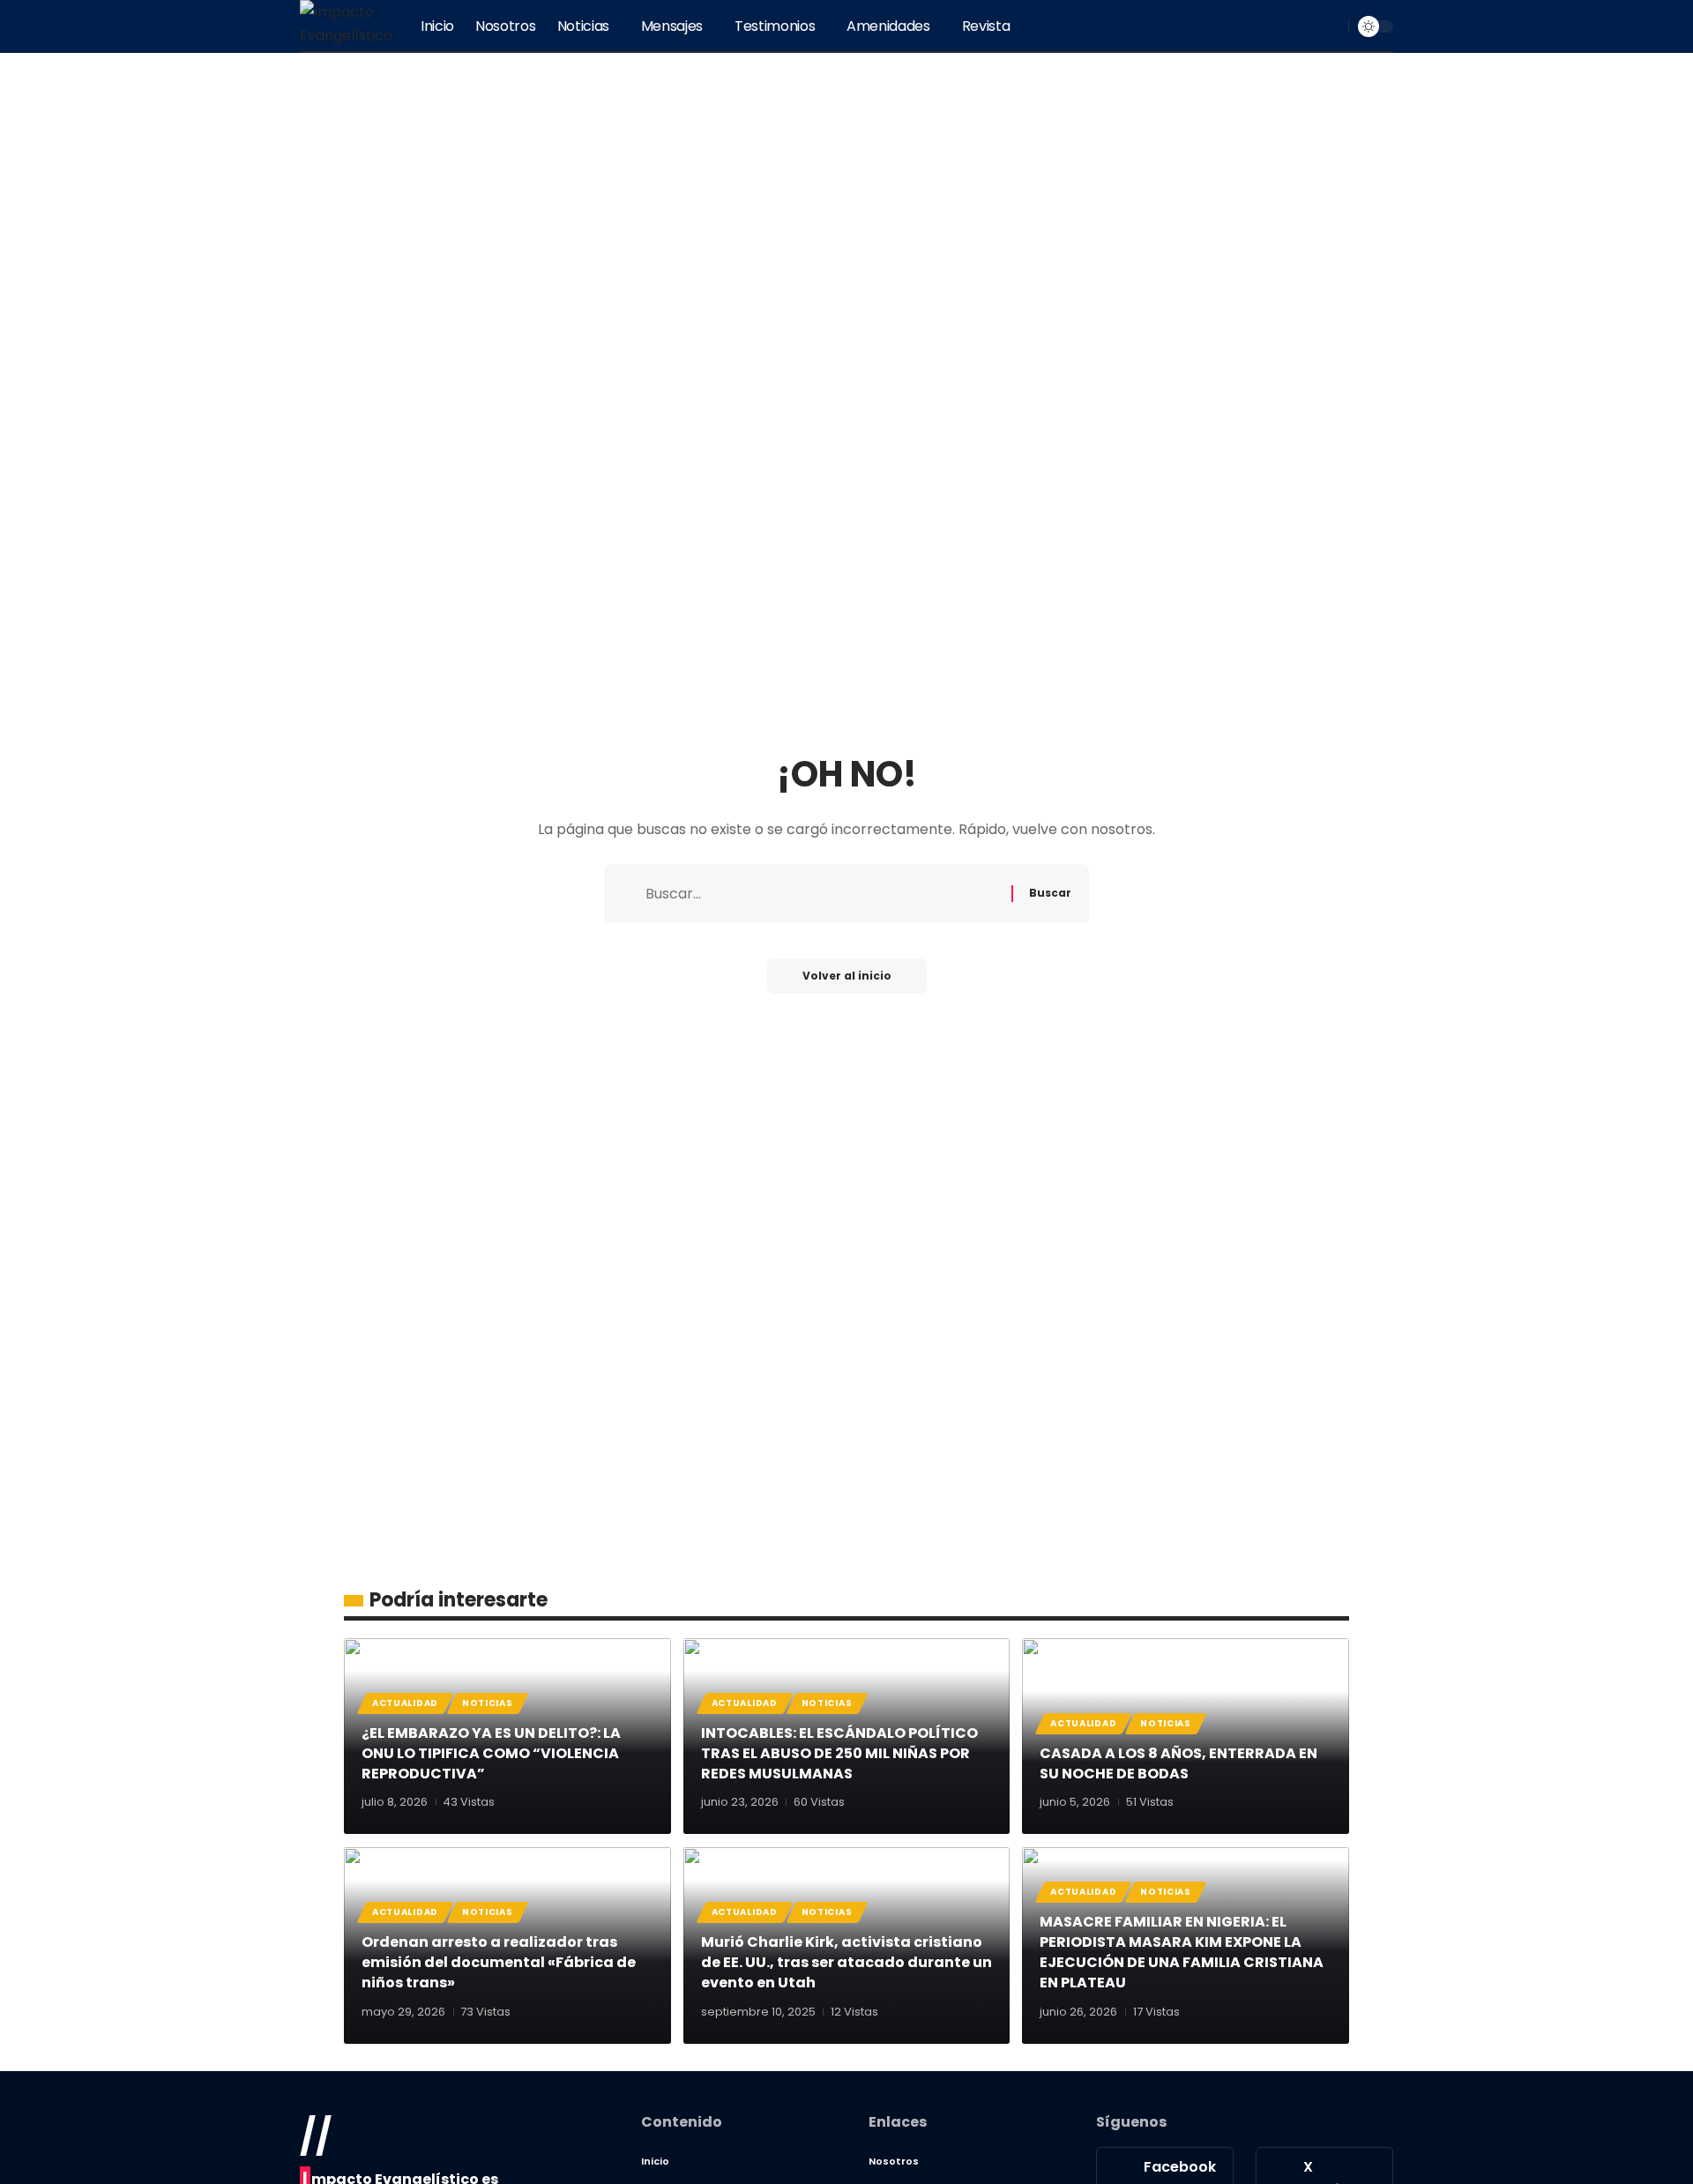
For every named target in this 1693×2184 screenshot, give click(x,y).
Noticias (488, 1703)
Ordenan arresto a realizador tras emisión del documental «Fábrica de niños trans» (499, 1962)
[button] (1332, 26)
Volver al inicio (847, 976)
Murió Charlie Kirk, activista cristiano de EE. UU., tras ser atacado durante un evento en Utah (846, 1962)
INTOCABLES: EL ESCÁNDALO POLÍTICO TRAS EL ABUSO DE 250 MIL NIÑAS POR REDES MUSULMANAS (839, 1753)
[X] (1268, 26)
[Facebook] (1249, 26)
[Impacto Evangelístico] (346, 26)
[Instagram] (1307, 26)
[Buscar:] (822, 894)
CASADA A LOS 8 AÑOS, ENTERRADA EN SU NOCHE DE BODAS (1178, 1763)
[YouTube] (1287, 26)
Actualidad (405, 1703)
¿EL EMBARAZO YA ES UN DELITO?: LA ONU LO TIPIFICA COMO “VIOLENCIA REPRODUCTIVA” (491, 1753)
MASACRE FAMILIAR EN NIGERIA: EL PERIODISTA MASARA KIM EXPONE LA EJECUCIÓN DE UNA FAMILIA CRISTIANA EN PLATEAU (1182, 1953)
